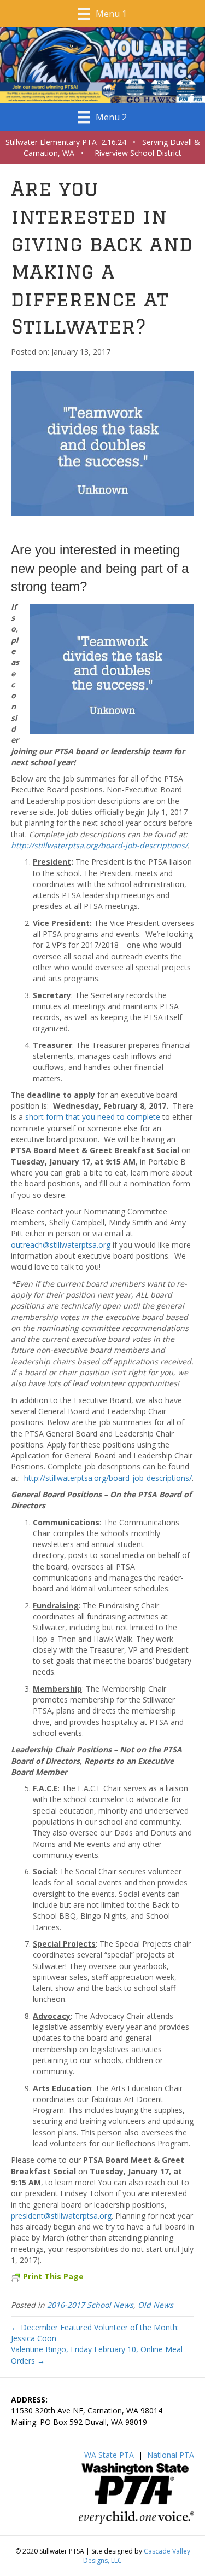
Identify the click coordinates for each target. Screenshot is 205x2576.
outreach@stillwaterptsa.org (61, 1245)
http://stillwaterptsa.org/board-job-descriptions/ (99, 845)
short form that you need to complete (93, 1117)
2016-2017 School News (90, 2305)
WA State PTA (109, 2455)
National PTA (171, 2455)
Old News (156, 2305)
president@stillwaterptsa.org (61, 2216)
